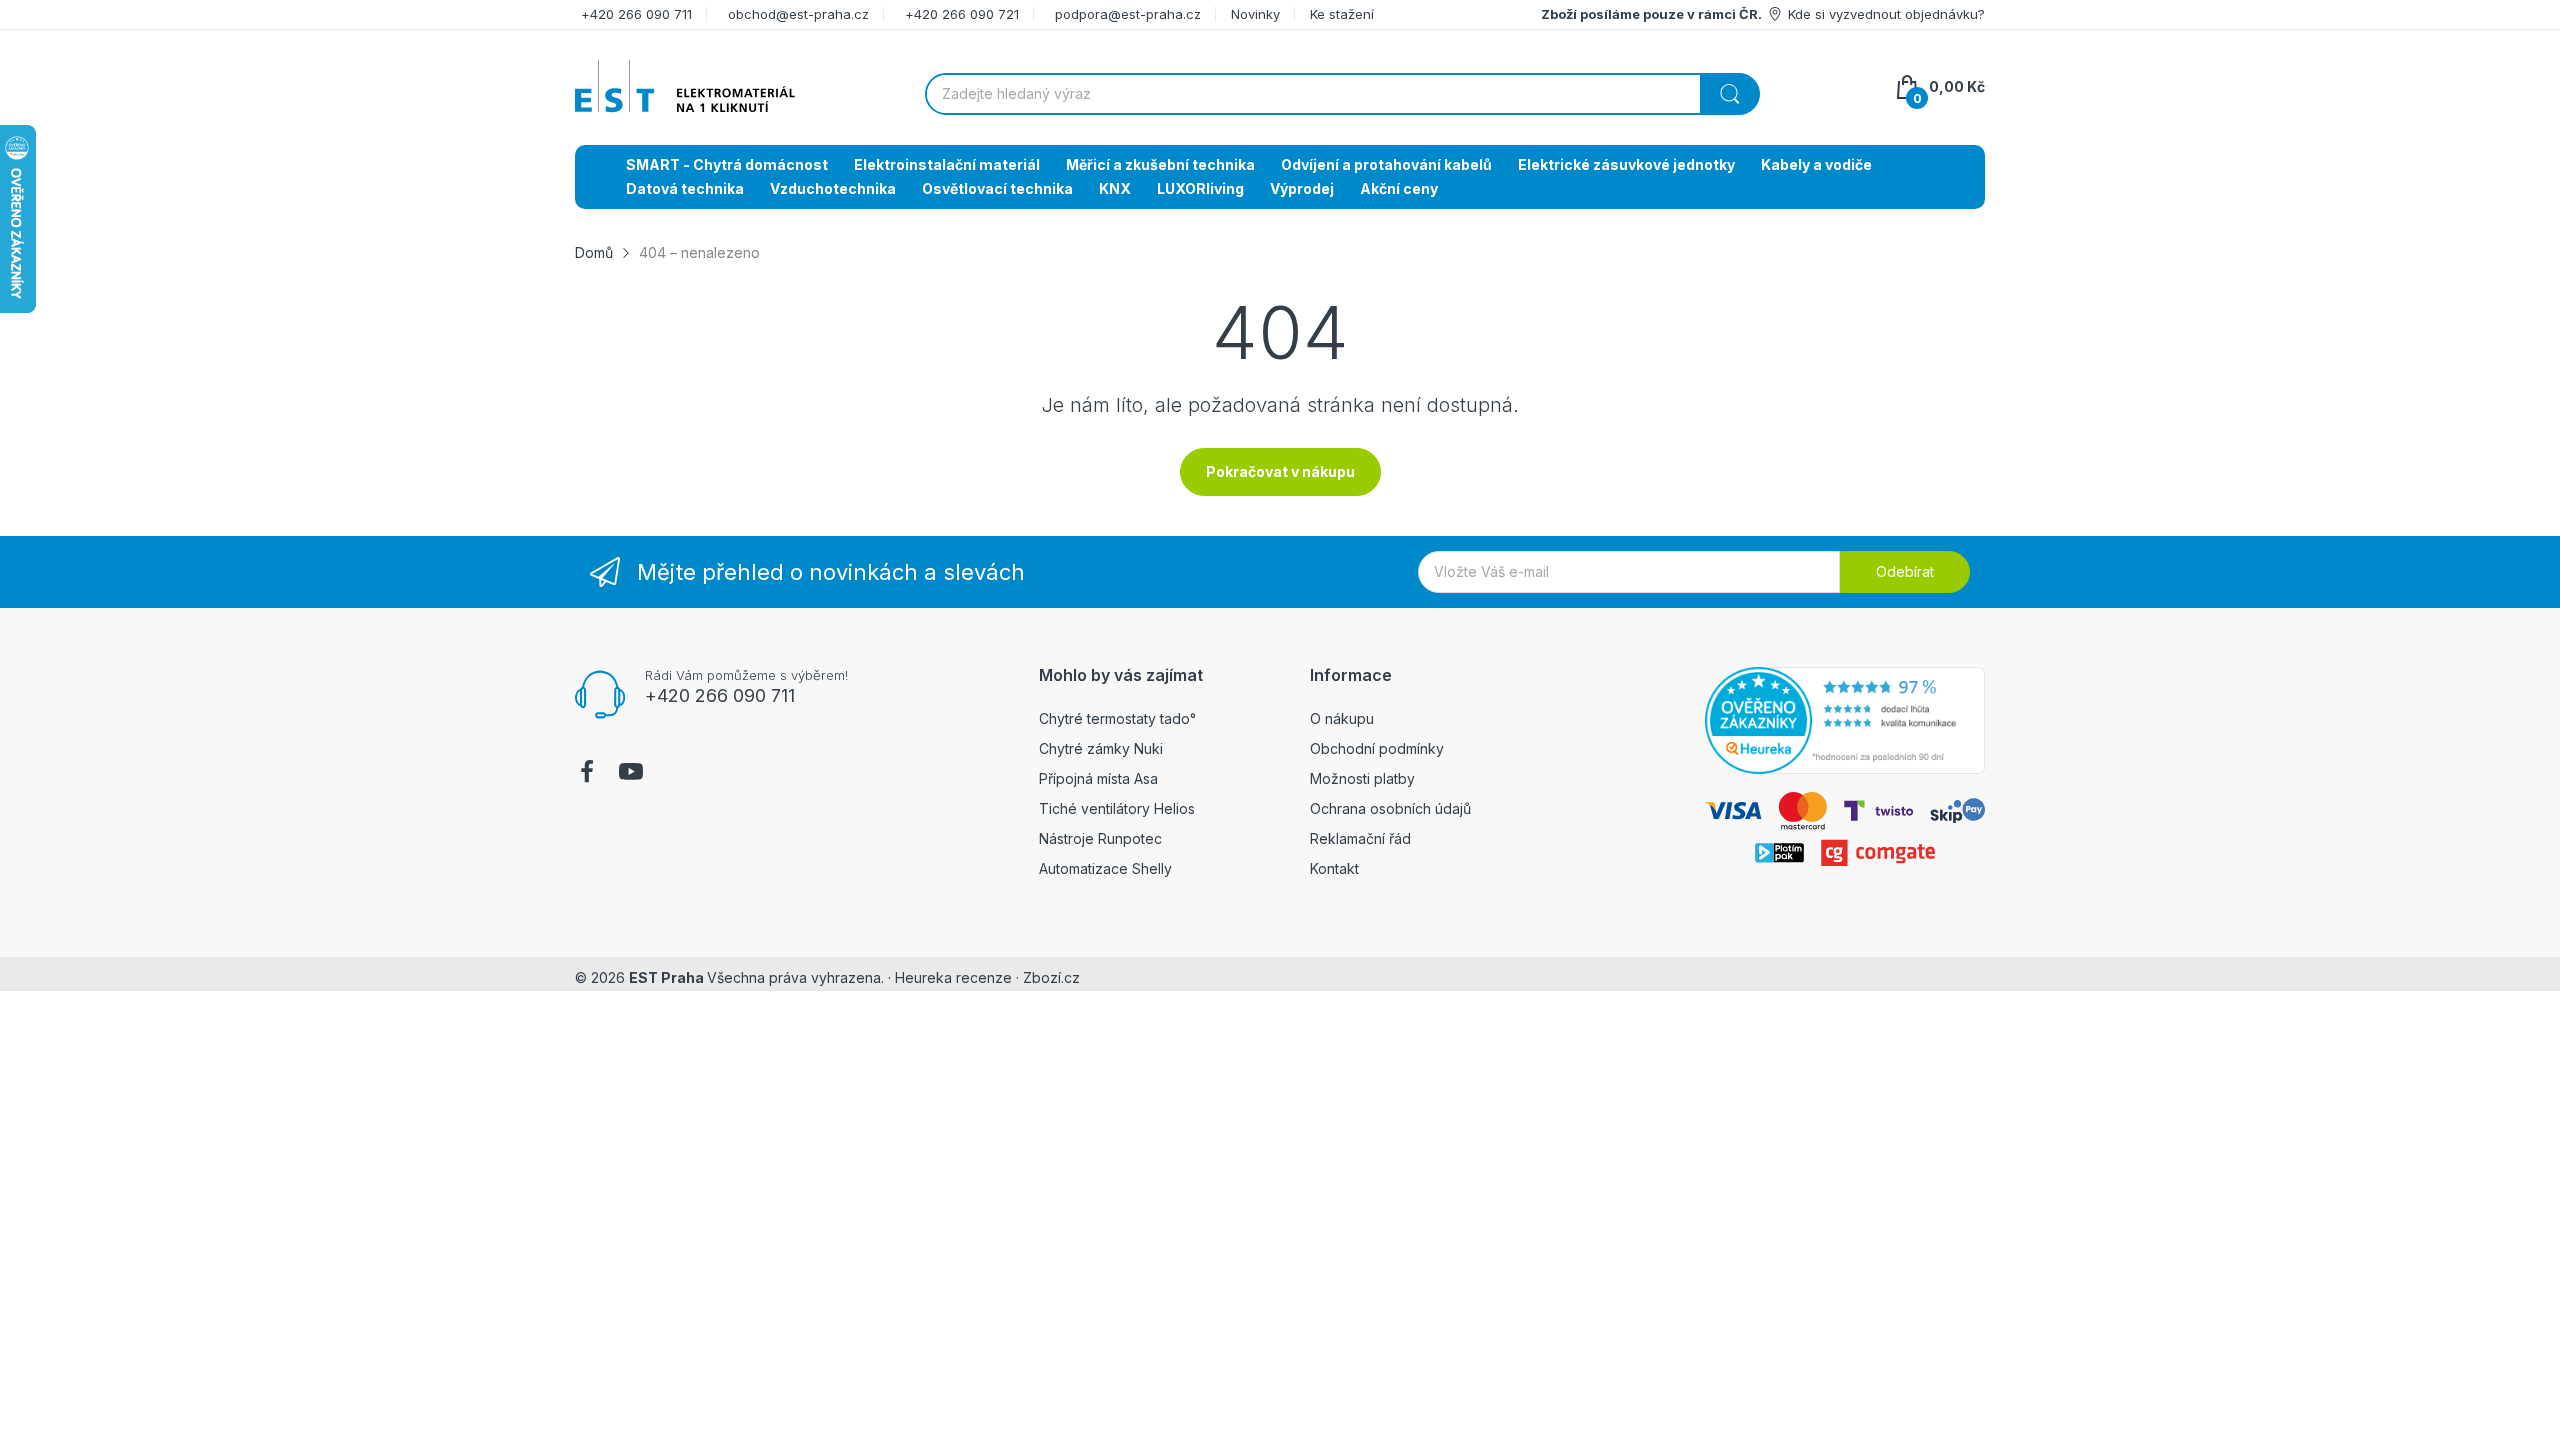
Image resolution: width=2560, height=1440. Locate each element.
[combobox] (1342, 94)
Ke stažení (1342, 14)
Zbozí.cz (1051, 977)
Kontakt (1334, 868)
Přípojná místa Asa (1098, 778)
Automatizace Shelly (1105, 868)
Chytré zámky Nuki (1101, 748)
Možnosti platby (1362, 778)
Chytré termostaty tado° (1117, 718)
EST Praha (666, 977)
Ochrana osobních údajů (1390, 808)
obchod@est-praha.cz (798, 14)
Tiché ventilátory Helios (1117, 808)
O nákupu (1342, 718)
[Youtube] (631, 774)
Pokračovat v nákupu (1280, 471)
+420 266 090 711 (636, 14)
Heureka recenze (953, 977)
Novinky (1255, 14)
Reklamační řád (1360, 838)
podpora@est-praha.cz (1128, 14)
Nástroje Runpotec (1100, 838)
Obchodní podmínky (1377, 748)
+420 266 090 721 (962, 14)
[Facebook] (587, 774)
